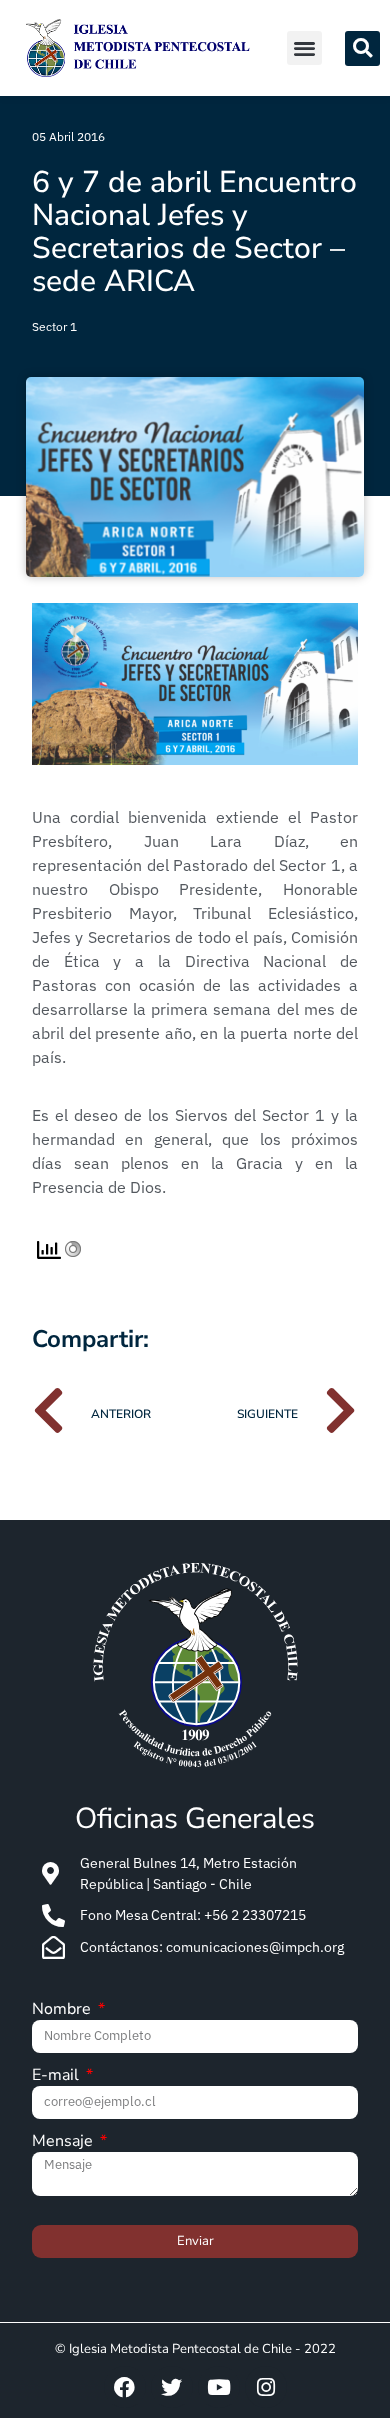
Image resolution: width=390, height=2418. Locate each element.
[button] (304, 48)
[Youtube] (219, 2387)
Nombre (63, 2010)
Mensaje (64, 2142)
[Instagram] (266, 2387)
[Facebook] (125, 2387)
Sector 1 (54, 326)
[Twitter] (172, 2387)
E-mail (57, 2076)
